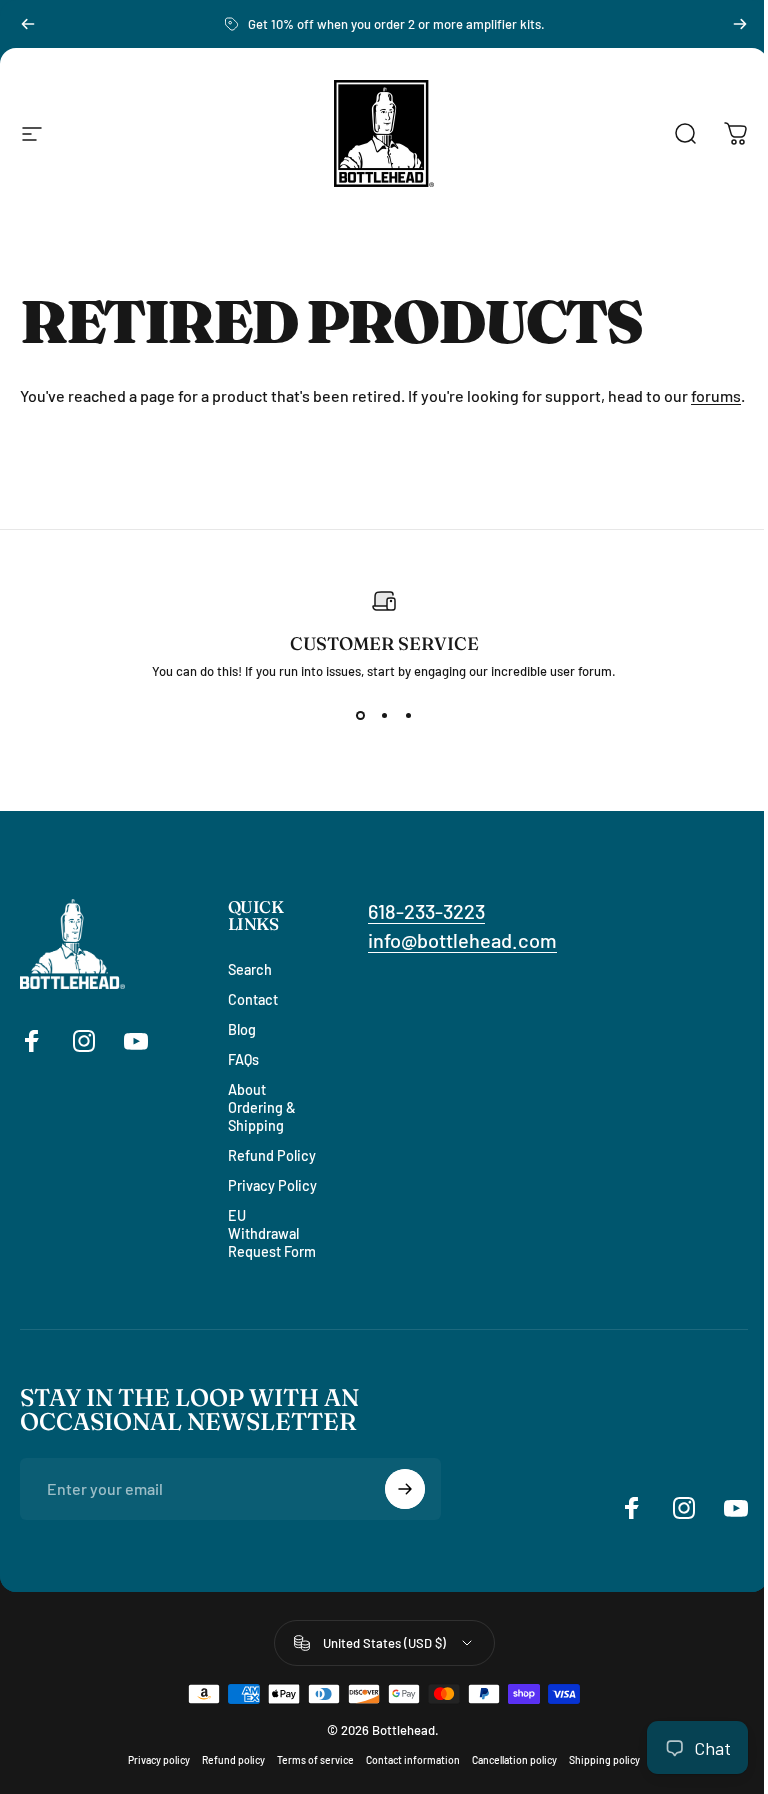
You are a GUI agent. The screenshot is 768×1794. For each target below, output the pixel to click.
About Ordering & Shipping (262, 1107)
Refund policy (233, 1760)
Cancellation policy (514, 1760)
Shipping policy (604, 1760)
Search (250, 969)
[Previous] (28, 24)
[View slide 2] (384, 715)
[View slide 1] (360, 715)
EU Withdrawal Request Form (272, 1233)
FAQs (243, 1059)
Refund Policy (272, 1155)
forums (716, 395)
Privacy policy (159, 1760)
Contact (253, 999)
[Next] (740, 24)
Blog (242, 1029)
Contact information (413, 1760)
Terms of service (315, 1760)
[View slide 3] (408, 715)
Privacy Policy (272, 1185)
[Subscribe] (405, 1489)
